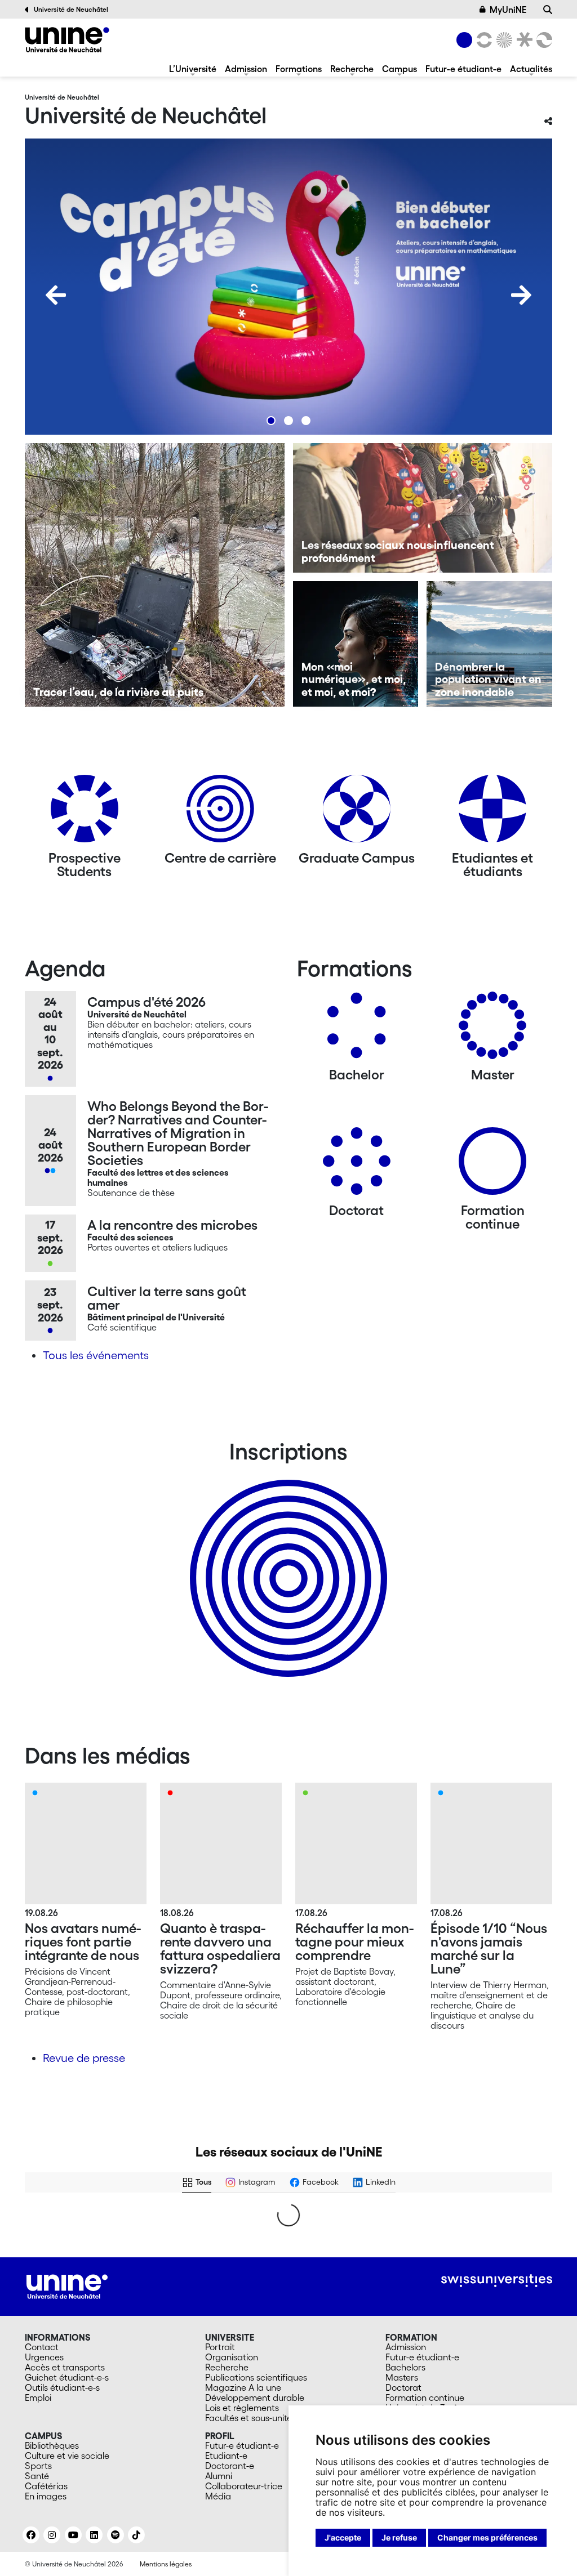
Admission (246, 69)
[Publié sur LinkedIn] (91, 2224)
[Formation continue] (492, 1165)
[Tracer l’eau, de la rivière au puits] (155, 575)
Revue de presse (84, 2058)
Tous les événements (96, 1355)
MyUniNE (508, 10)
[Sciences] (503, 40)
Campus (400, 69)
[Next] (521, 295)
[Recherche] (548, 10)
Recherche (352, 69)
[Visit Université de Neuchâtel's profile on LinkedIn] (47, 2224)
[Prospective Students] (85, 813)
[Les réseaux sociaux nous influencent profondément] (423, 508)
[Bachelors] (357, 1030)
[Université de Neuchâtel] (67, 40)
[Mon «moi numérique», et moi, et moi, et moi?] (356, 644)
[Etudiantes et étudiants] (492, 813)
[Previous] (56, 295)
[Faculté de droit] (522, 40)
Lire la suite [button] (56, 2481)
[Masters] (492, 1030)
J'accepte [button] (343, 2537)
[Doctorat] (357, 1165)
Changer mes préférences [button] (487, 2537)
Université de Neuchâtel (71, 9)
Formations (299, 69)
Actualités (531, 69)
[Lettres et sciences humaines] (482, 40)
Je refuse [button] (399, 2537)
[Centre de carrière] (220, 813)
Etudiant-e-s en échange (286, 1559)
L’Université (193, 69)
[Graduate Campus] (357, 813)
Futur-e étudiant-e (463, 69)
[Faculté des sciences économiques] (543, 40)
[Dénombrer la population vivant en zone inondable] (489, 644)
